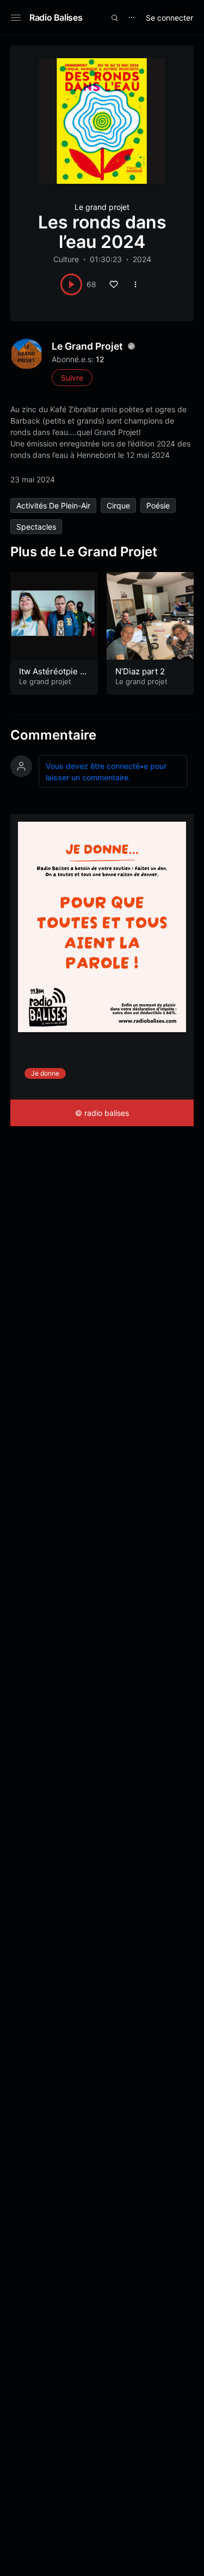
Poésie (158, 505)
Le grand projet (102, 207)
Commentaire (53, 735)
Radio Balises (56, 17)
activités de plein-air (53, 505)
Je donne (45, 1073)
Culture (66, 259)
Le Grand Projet (87, 346)
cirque (118, 505)
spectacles (36, 527)
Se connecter (169, 18)
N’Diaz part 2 (140, 671)
